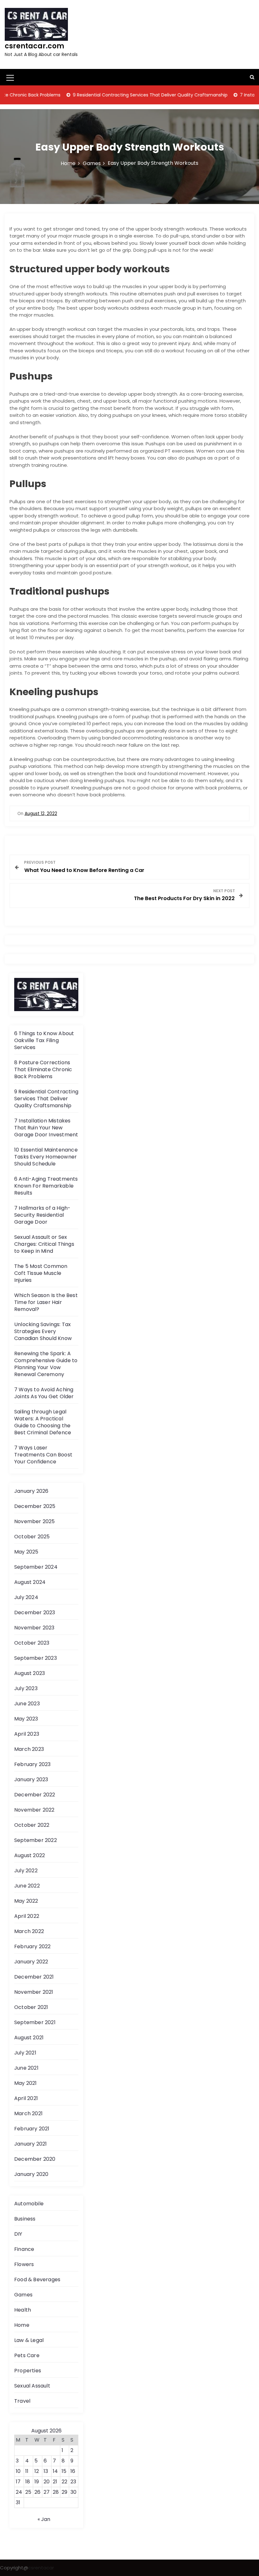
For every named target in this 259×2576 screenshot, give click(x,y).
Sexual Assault (32, 2386)
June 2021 (26, 2068)
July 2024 (26, 1597)
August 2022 (30, 1855)
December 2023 (35, 1612)
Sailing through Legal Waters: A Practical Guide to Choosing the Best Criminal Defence (43, 1422)
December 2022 (35, 1795)
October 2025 (32, 1537)
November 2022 (34, 1810)
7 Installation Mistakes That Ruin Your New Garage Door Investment (46, 1128)
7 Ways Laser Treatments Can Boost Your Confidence (43, 1455)
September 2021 (35, 2022)
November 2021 (34, 1992)
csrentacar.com (34, 46)
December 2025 (35, 1506)
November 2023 (34, 1628)
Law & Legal (29, 2340)
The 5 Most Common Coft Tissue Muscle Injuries (41, 1273)
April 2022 (27, 1916)
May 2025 (26, 1552)
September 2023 (36, 1658)
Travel (22, 2401)
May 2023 (26, 1719)
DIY (18, 2234)
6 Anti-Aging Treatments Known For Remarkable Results (46, 1186)
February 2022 (33, 1946)
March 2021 (28, 2113)
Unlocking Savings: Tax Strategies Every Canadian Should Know (43, 1331)
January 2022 (31, 1962)
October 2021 (31, 2007)
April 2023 (27, 1734)
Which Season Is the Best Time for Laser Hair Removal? (46, 1302)
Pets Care (27, 2355)
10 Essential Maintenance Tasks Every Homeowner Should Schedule (46, 1157)
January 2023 (31, 1779)
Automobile (29, 2204)
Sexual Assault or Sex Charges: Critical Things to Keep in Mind (44, 1244)
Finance (24, 2249)
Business (25, 2219)
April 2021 (26, 2098)
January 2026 (31, 1491)
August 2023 (30, 1673)
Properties (28, 2371)
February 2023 (33, 1764)
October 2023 (32, 1643)
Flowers (24, 2264)
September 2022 (36, 1840)
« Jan (44, 2519)
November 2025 (35, 1521)
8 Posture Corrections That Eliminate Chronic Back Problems (43, 1069)
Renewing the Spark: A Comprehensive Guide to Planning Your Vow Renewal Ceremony (46, 1364)
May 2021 (26, 2083)
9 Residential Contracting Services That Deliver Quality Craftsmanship (119, 95)
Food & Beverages (37, 2279)
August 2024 (30, 1582)
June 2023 (27, 1704)
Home (22, 2325)
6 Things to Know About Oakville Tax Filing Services (44, 1040)
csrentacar (41, 2568)
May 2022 (26, 1901)
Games (23, 2295)
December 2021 (34, 1977)
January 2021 (30, 2144)
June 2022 (27, 1886)
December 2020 (35, 2159)
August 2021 (29, 2038)
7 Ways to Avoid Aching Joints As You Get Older (44, 1393)
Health (23, 2310)
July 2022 (26, 1871)
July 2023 (26, 1688)
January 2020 (31, 2174)
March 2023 (29, 1749)
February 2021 (32, 2129)
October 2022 (32, 1825)
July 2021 (25, 2053)
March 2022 (29, 1931)
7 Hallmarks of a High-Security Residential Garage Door (42, 1215)
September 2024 (36, 1567)
